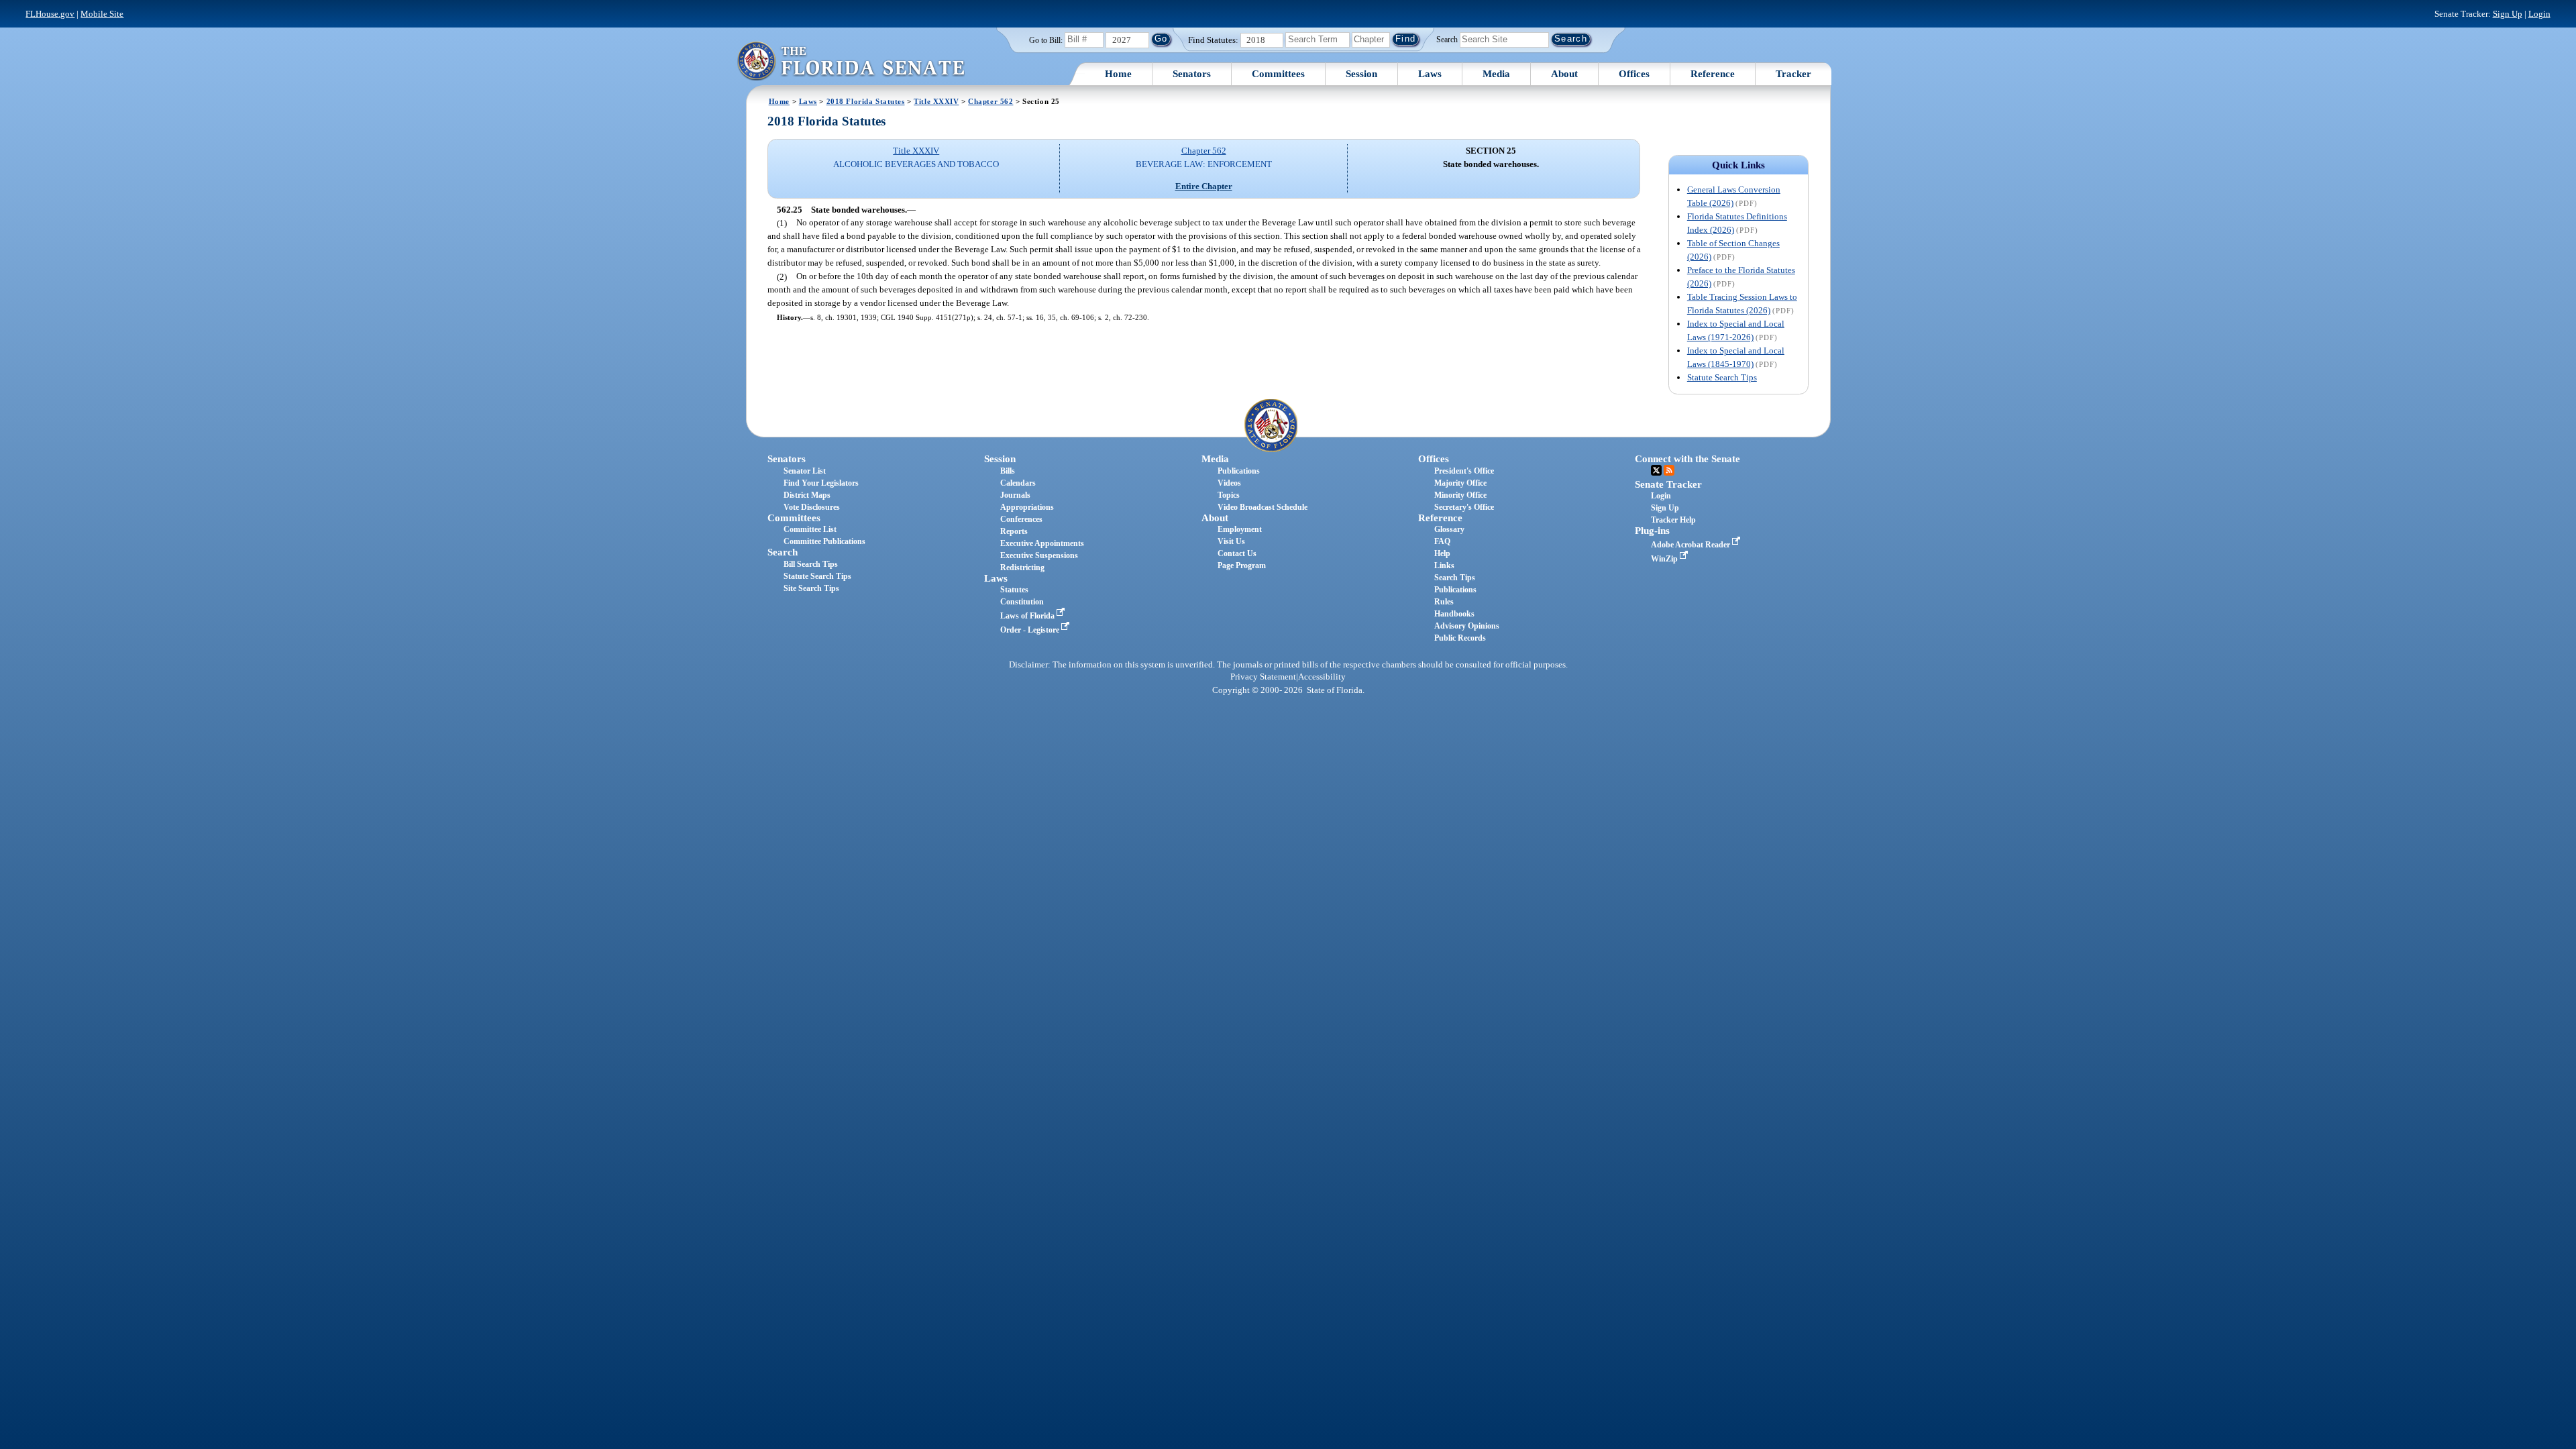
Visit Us (1231, 541)
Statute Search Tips (1722, 377)
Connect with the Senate (1687, 459)
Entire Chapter (1204, 186)
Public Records (1460, 638)
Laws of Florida (1028, 616)
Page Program (1242, 566)
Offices (1634, 74)
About (1564, 74)
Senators (1192, 74)
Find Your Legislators (821, 483)
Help (1442, 553)
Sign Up (2508, 14)
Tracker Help (1673, 520)
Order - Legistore (1031, 630)
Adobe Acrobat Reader (1692, 545)
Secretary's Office (1464, 507)
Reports (1014, 531)
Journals (1015, 495)
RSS (1669, 470)
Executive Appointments (1042, 543)
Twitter (1656, 470)
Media (1496, 74)
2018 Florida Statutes (866, 101)
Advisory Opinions (1467, 626)
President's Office (1464, 471)
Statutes (1014, 590)
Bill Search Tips (811, 564)
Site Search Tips (811, 588)
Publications (1239, 471)
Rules (1444, 602)
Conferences (1021, 519)
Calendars (1018, 483)
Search (1447, 39)
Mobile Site (102, 14)
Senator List (805, 471)
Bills (1008, 471)
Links (1444, 566)
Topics (1229, 495)
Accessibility (1322, 677)
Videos (1229, 483)
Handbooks (1454, 614)
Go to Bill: (1046, 40)
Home (1118, 74)
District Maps (807, 495)
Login (2539, 14)
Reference (1713, 74)
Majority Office (1460, 483)
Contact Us (1237, 553)
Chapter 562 (990, 101)
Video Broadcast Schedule (1263, 507)
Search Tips (1455, 578)
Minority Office (1460, 495)
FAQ (1442, 541)
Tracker (1793, 74)
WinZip (1665, 559)
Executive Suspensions (1039, 555)
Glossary (1449, 529)
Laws (1430, 74)
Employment (1240, 529)
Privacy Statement (1263, 677)
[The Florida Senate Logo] (851, 61)
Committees (1278, 74)
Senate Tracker (1668, 484)
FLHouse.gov (50, 14)
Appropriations (1027, 507)
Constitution (1022, 602)
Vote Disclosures (812, 507)
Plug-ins (1652, 531)
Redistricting (1022, 568)
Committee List (810, 529)
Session (1361, 74)
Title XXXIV (936, 101)
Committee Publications (824, 541)
